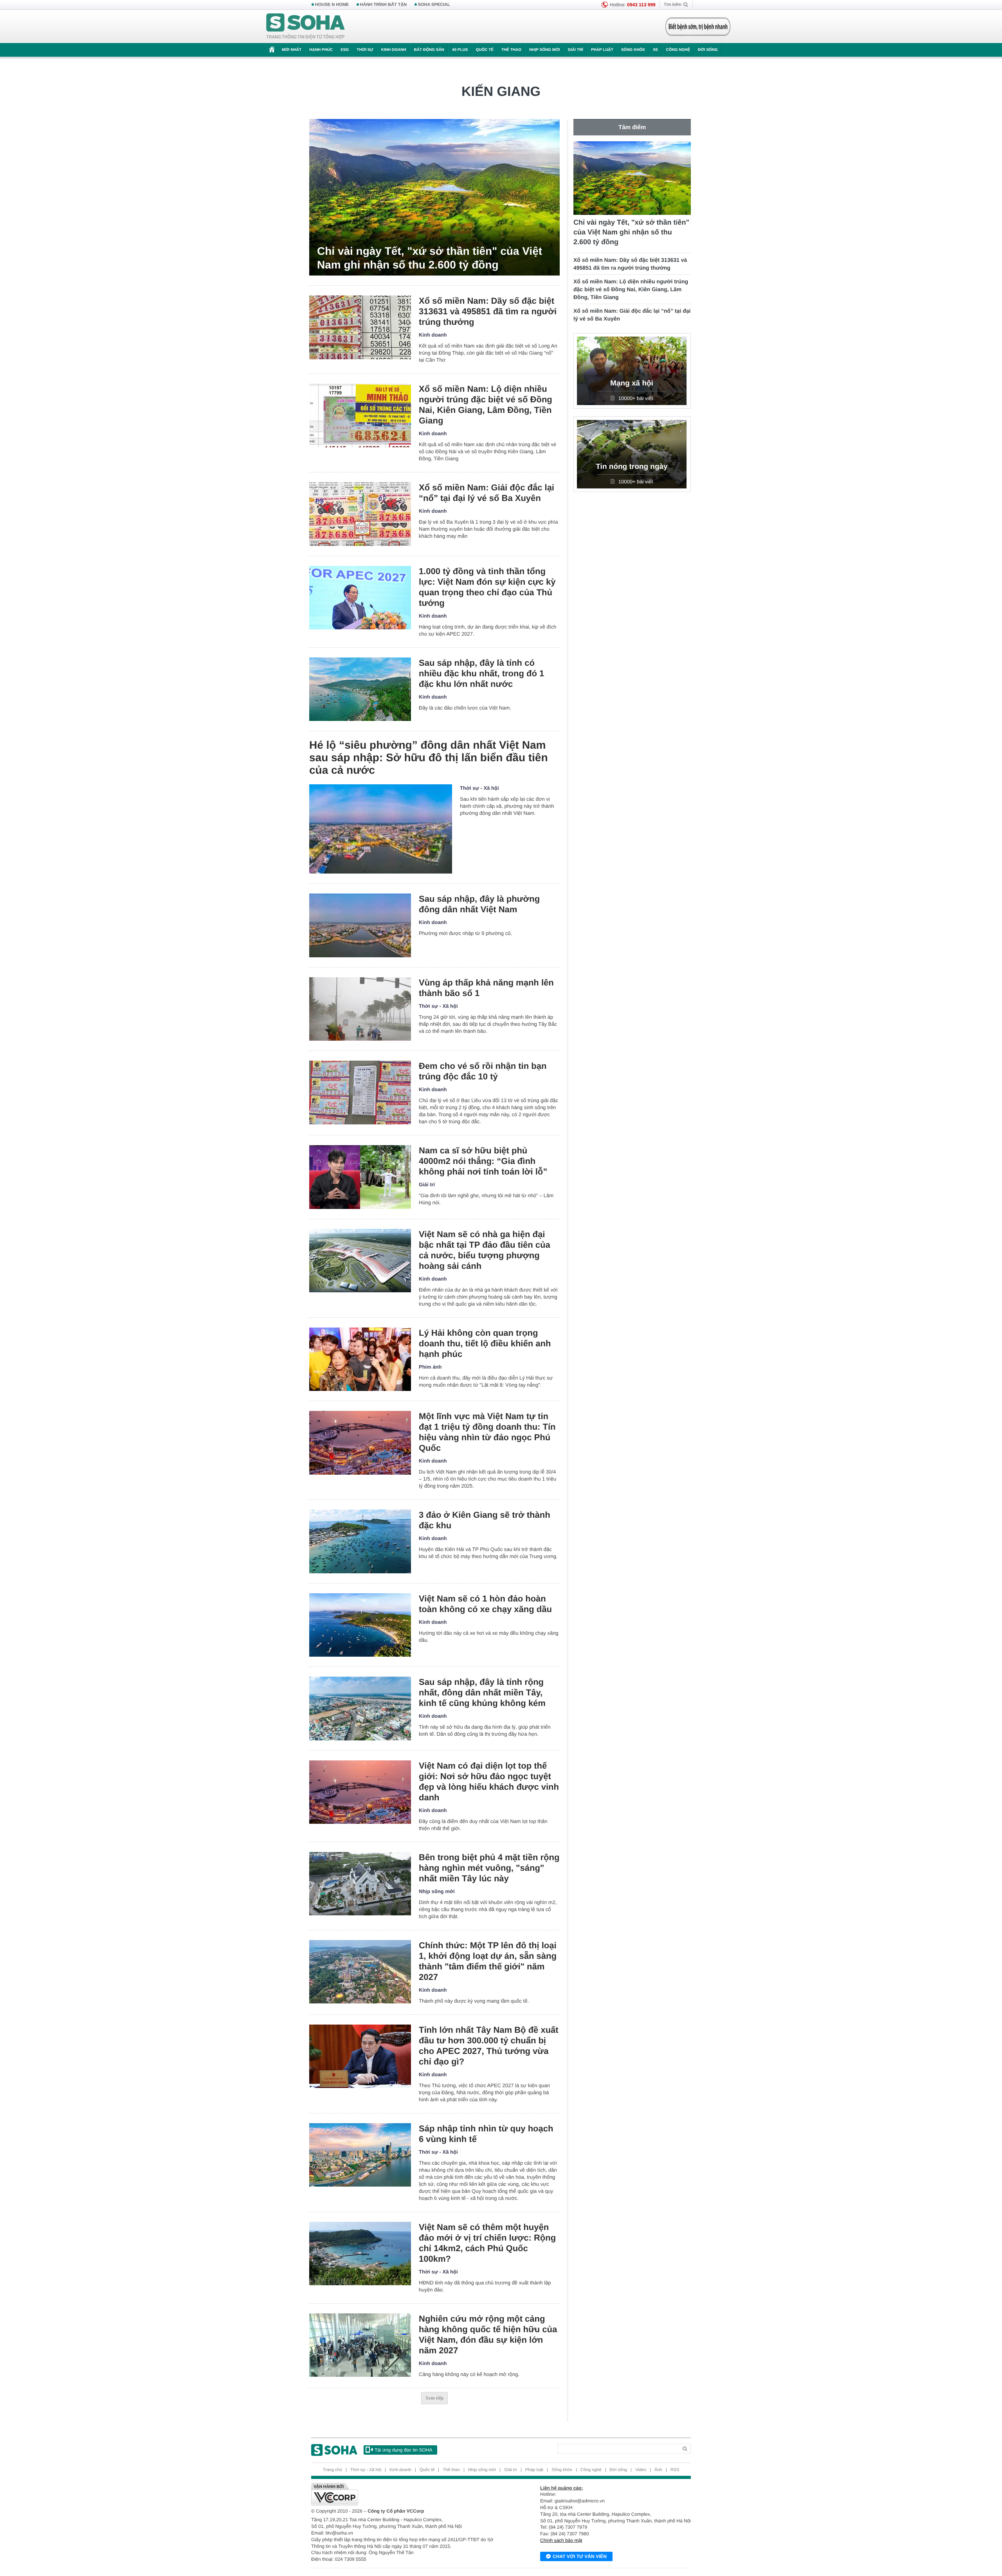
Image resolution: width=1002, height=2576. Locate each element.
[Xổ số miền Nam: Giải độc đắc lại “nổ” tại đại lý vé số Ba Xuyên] (360, 514)
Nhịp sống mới (544, 50)
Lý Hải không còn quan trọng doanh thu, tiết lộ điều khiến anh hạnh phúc (485, 1343)
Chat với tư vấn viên (580, 2556)
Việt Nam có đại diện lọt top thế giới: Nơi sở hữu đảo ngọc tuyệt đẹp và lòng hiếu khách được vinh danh (489, 1782)
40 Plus (460, 50)
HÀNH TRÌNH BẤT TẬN (384, 5)
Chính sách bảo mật (561, 2540)
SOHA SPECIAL (434, 5)
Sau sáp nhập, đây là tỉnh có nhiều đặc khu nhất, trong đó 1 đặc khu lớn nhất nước (481, 673)
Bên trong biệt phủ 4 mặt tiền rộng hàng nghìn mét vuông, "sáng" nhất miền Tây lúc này (489, 1868)
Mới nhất (292, 50)
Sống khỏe (633, 50)
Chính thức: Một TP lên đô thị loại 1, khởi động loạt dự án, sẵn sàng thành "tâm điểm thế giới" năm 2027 (488, 1961)
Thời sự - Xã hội (479, 788)
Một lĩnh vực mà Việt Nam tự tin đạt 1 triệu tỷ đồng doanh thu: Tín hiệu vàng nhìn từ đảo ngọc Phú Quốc (487, 1432)
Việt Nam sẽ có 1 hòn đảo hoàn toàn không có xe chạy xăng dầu (485, 1604)
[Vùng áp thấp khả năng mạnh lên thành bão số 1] (360, 1009)
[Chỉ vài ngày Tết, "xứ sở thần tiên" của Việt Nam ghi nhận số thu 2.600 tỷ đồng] (434, 197)
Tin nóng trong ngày (632, 467)
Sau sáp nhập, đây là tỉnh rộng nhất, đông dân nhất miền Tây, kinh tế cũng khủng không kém (482, 1692)
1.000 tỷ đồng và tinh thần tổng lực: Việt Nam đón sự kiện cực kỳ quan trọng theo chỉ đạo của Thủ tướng (487, 587)
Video (641, 2470)
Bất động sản (429, 50)
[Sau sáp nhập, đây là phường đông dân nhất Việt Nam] (360, 925)
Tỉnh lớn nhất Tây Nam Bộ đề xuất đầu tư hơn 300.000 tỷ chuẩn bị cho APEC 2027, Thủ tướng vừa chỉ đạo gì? (489, 2046)
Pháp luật (602, 50)
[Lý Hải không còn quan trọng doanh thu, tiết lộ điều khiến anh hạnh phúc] (360, 1359)
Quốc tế (485, 50)
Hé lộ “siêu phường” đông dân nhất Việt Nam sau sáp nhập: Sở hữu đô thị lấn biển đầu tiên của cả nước (429, 757)
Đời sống (708, 50)
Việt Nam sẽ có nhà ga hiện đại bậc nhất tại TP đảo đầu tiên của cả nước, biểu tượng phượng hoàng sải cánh (485, 1250)
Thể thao (511, 50)
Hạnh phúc (321, 50)
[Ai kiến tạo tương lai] (696, 27)
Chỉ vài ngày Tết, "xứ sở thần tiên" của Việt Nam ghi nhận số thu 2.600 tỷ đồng (430, 258)
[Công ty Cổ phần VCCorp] (406, 2494)
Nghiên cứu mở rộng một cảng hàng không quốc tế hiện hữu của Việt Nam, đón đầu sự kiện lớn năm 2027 (488, 2335)
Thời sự (365, 50)
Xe (655, 50)
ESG (345, 50)
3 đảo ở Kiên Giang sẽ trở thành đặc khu (485, 1520)
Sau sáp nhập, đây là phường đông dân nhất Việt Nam (479, 904)
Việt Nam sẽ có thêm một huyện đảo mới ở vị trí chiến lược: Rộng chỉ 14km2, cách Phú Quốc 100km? (487, 2243)
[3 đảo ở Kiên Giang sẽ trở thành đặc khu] (360, 1541)
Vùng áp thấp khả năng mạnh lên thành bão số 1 (486, 988)
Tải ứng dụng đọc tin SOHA (403, 2450)
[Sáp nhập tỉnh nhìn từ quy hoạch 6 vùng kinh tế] (360, 2155)
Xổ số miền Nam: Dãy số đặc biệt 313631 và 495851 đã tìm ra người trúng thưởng (488, 311)
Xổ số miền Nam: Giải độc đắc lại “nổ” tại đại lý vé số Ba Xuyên (487, 493)
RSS (675, 2470)
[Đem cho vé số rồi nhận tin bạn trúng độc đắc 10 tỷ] (360, 1093)
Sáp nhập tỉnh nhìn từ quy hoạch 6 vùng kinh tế (486, 2134)
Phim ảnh (430, 1367)
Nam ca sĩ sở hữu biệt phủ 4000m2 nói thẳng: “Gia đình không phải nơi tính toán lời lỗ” (483, 1161)
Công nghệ (678, 50)
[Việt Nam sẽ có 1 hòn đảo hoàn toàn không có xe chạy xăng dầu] (360, 1625)
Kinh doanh (394, 50)
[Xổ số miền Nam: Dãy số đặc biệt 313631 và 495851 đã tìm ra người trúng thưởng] (360, 327)
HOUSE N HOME (332, 5)
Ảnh (658, 2470)
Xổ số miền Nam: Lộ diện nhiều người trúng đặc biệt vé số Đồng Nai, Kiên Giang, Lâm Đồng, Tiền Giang (486, 405)
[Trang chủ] (306, 27)
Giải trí (575, 50)
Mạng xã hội (632, 383)
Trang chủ (332, 2470)
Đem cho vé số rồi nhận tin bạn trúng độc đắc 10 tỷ (483, 1071)
